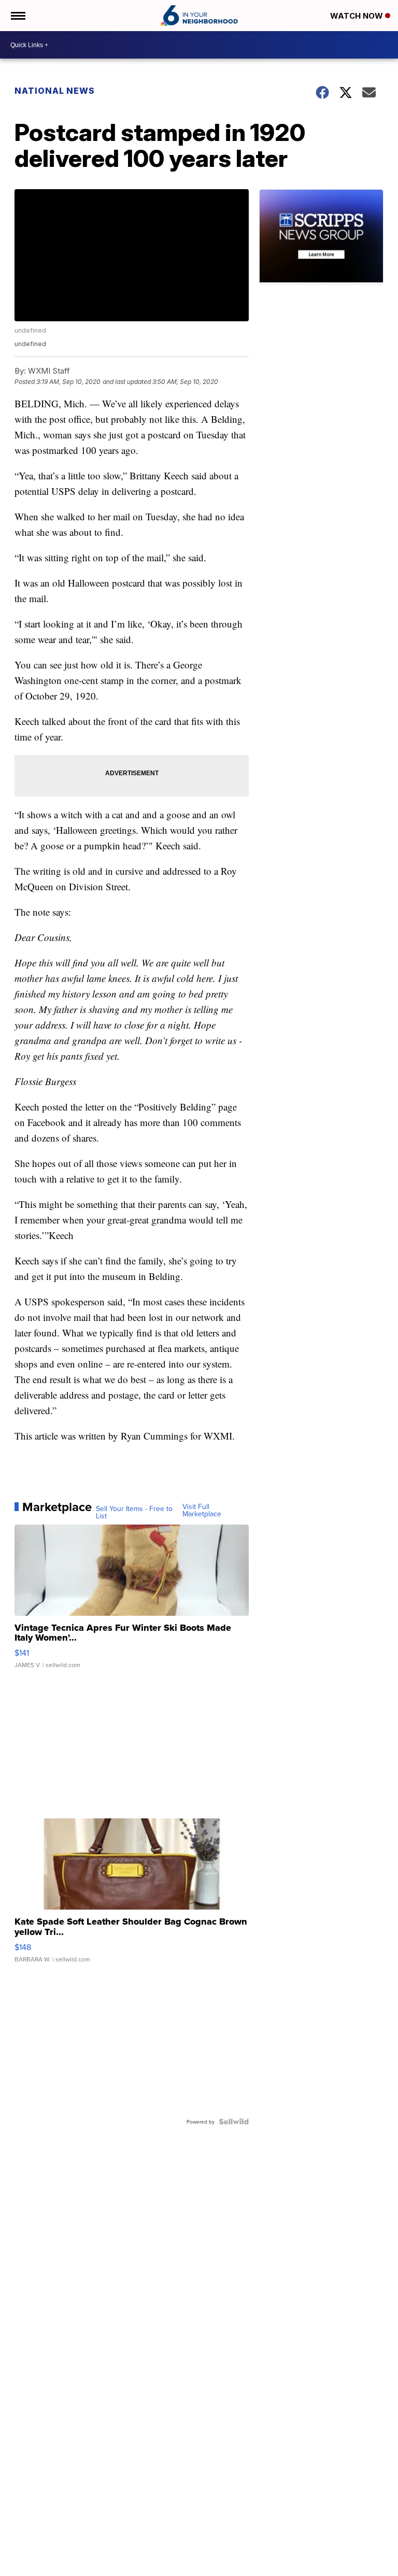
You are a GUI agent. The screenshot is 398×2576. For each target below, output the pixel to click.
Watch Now (358, 16)
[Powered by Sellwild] (234, 2122)
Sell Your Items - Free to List (134, 1512)
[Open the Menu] (17, 16)
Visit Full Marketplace (202, 1510)
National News (55, 91)
